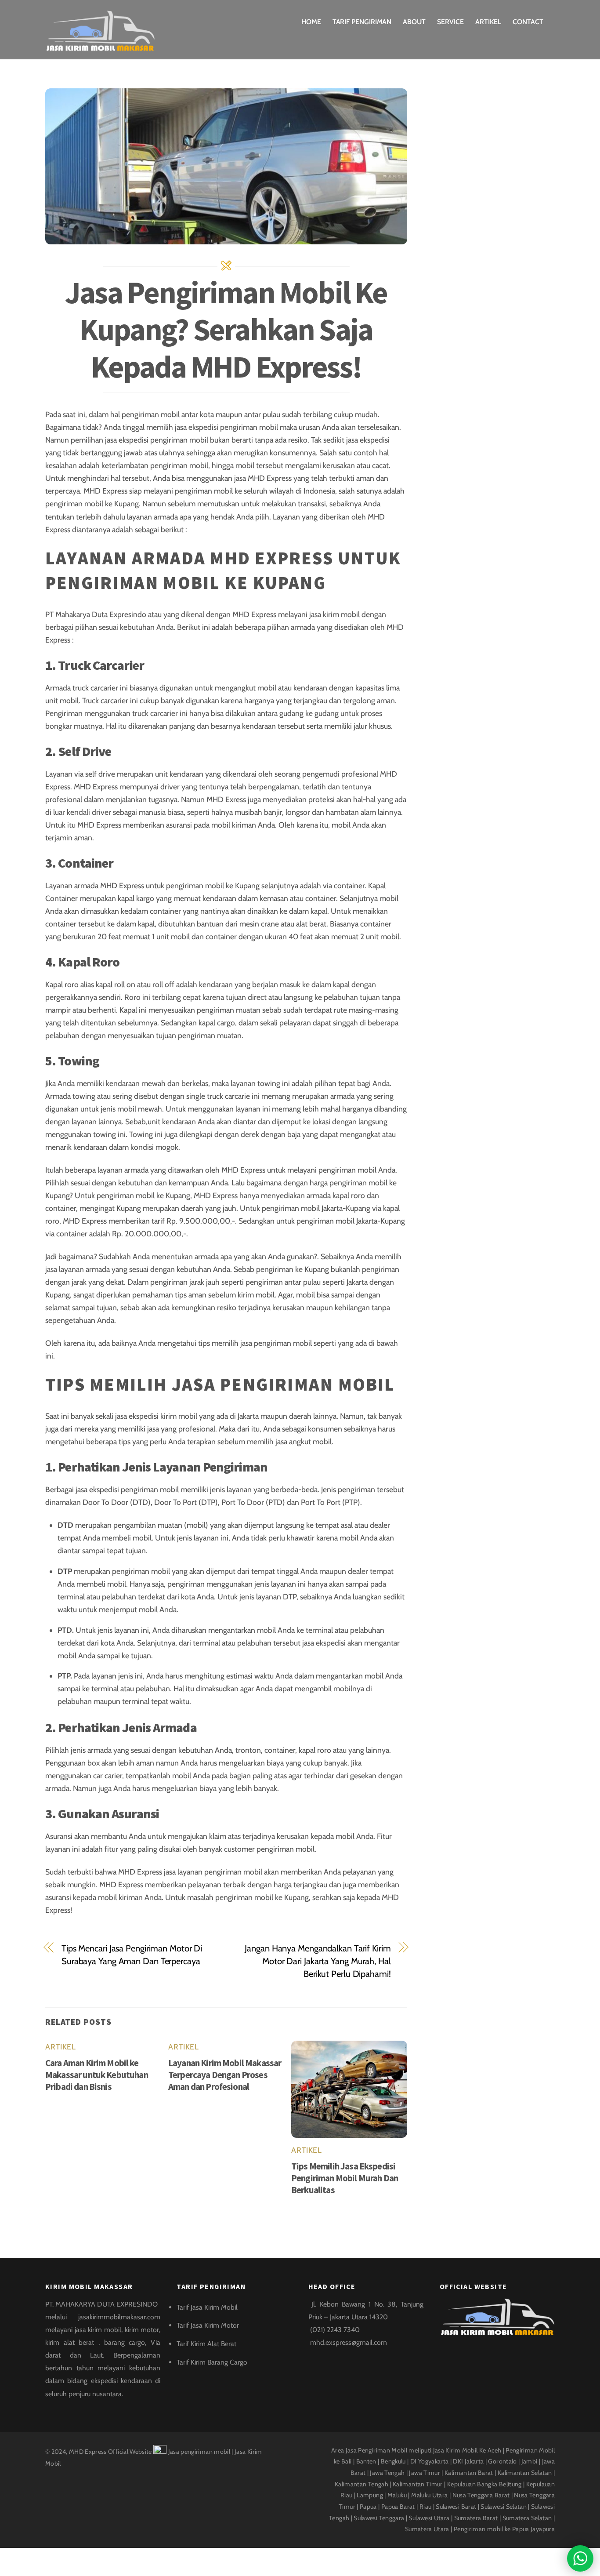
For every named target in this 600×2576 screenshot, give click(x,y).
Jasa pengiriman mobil (199, 2452)
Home (311, 22)
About (414, 22)
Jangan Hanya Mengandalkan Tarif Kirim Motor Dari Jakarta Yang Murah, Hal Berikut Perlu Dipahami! (318, 1961)
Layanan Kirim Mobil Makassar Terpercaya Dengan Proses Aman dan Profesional (225, 2075)
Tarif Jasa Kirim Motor (208, 2325)
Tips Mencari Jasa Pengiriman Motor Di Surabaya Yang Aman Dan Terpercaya (132, 1955)
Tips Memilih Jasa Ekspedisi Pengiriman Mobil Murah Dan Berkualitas (345, 2178)
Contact (528, 22)
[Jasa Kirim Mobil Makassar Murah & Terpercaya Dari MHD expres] (100, 47)
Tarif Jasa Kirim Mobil (207, 2307)
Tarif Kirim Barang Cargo (212, 2362)
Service (450, 22)
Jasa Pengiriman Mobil (377, 2450)
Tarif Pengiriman (362, 22)
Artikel (488, 22)
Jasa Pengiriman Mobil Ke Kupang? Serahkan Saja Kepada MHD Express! (226, 329)
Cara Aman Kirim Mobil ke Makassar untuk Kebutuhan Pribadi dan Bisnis (97, 2075)
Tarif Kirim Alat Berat (206, 2344)
